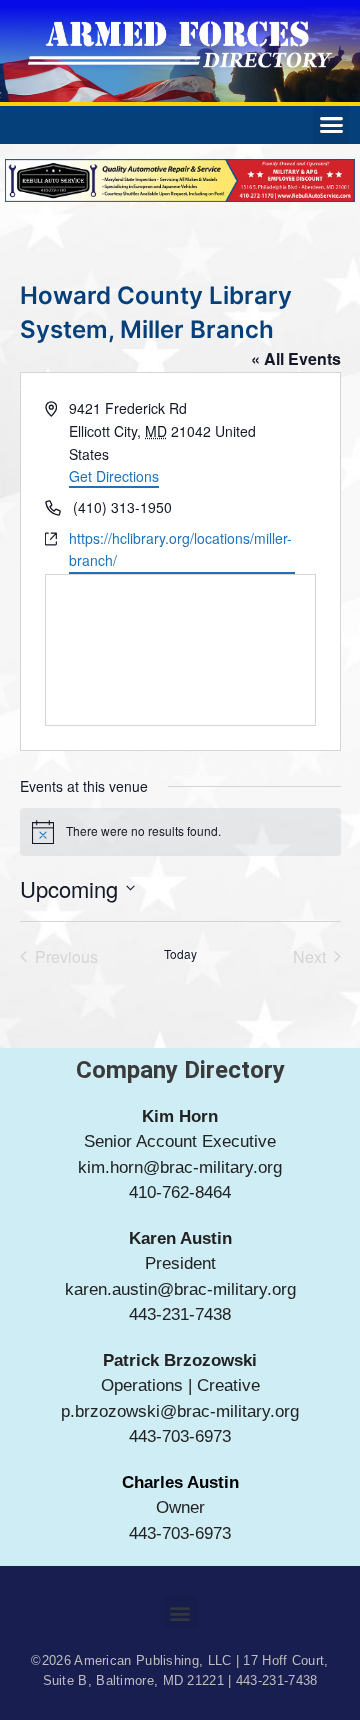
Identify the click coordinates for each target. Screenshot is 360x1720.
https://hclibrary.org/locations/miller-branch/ (180, 549)
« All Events (296, 358)
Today (180, 954)
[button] (332, 125)
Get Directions (114, 476)
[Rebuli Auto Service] (180, 196)
